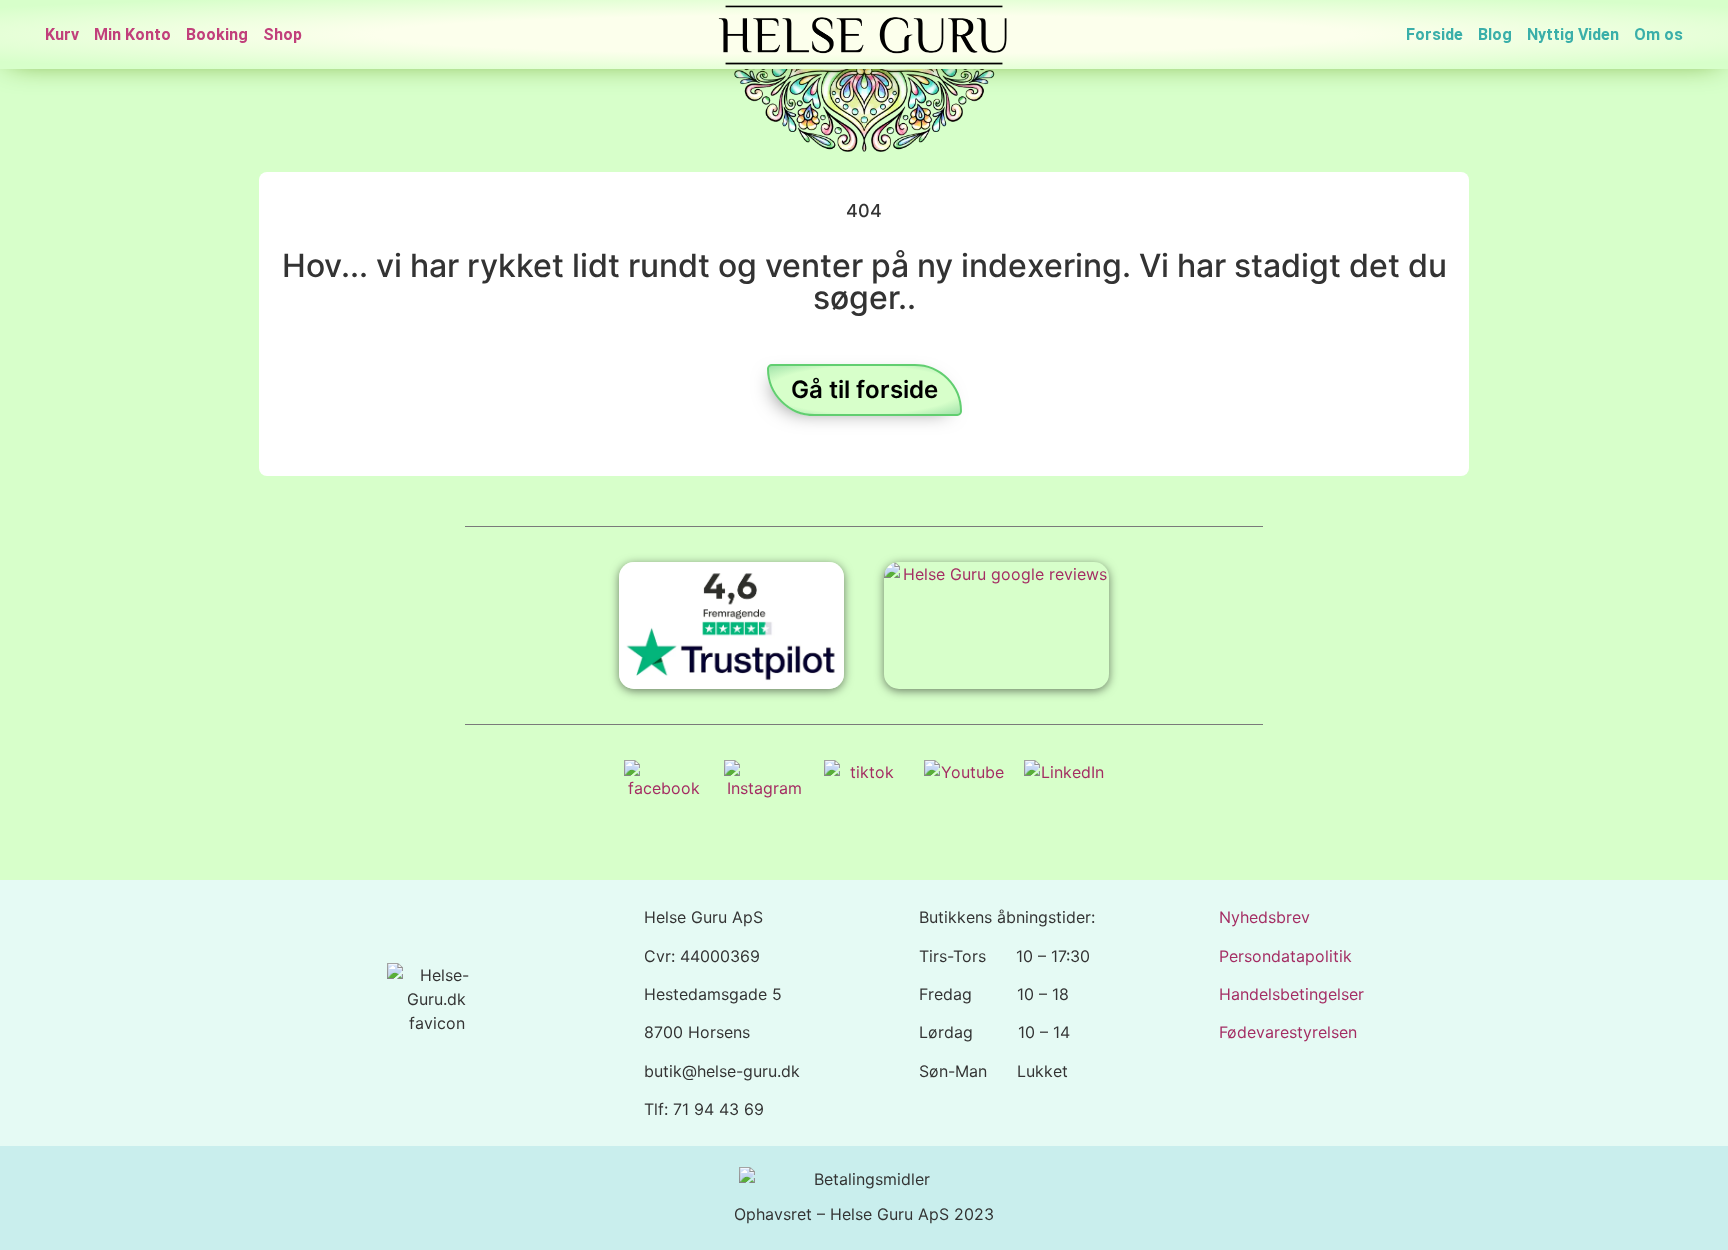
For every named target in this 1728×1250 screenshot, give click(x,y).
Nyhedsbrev (1264, 917)
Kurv (62, 34)
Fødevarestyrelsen (1288, 1032)
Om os (1658, 34)
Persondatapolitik (1285, 956)
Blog (1495, 34)
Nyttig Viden (1573, 34)
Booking (217, 34)
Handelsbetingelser (1291, 994)
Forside (1434, 34)
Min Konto (132, 34)
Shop (282, 34)
